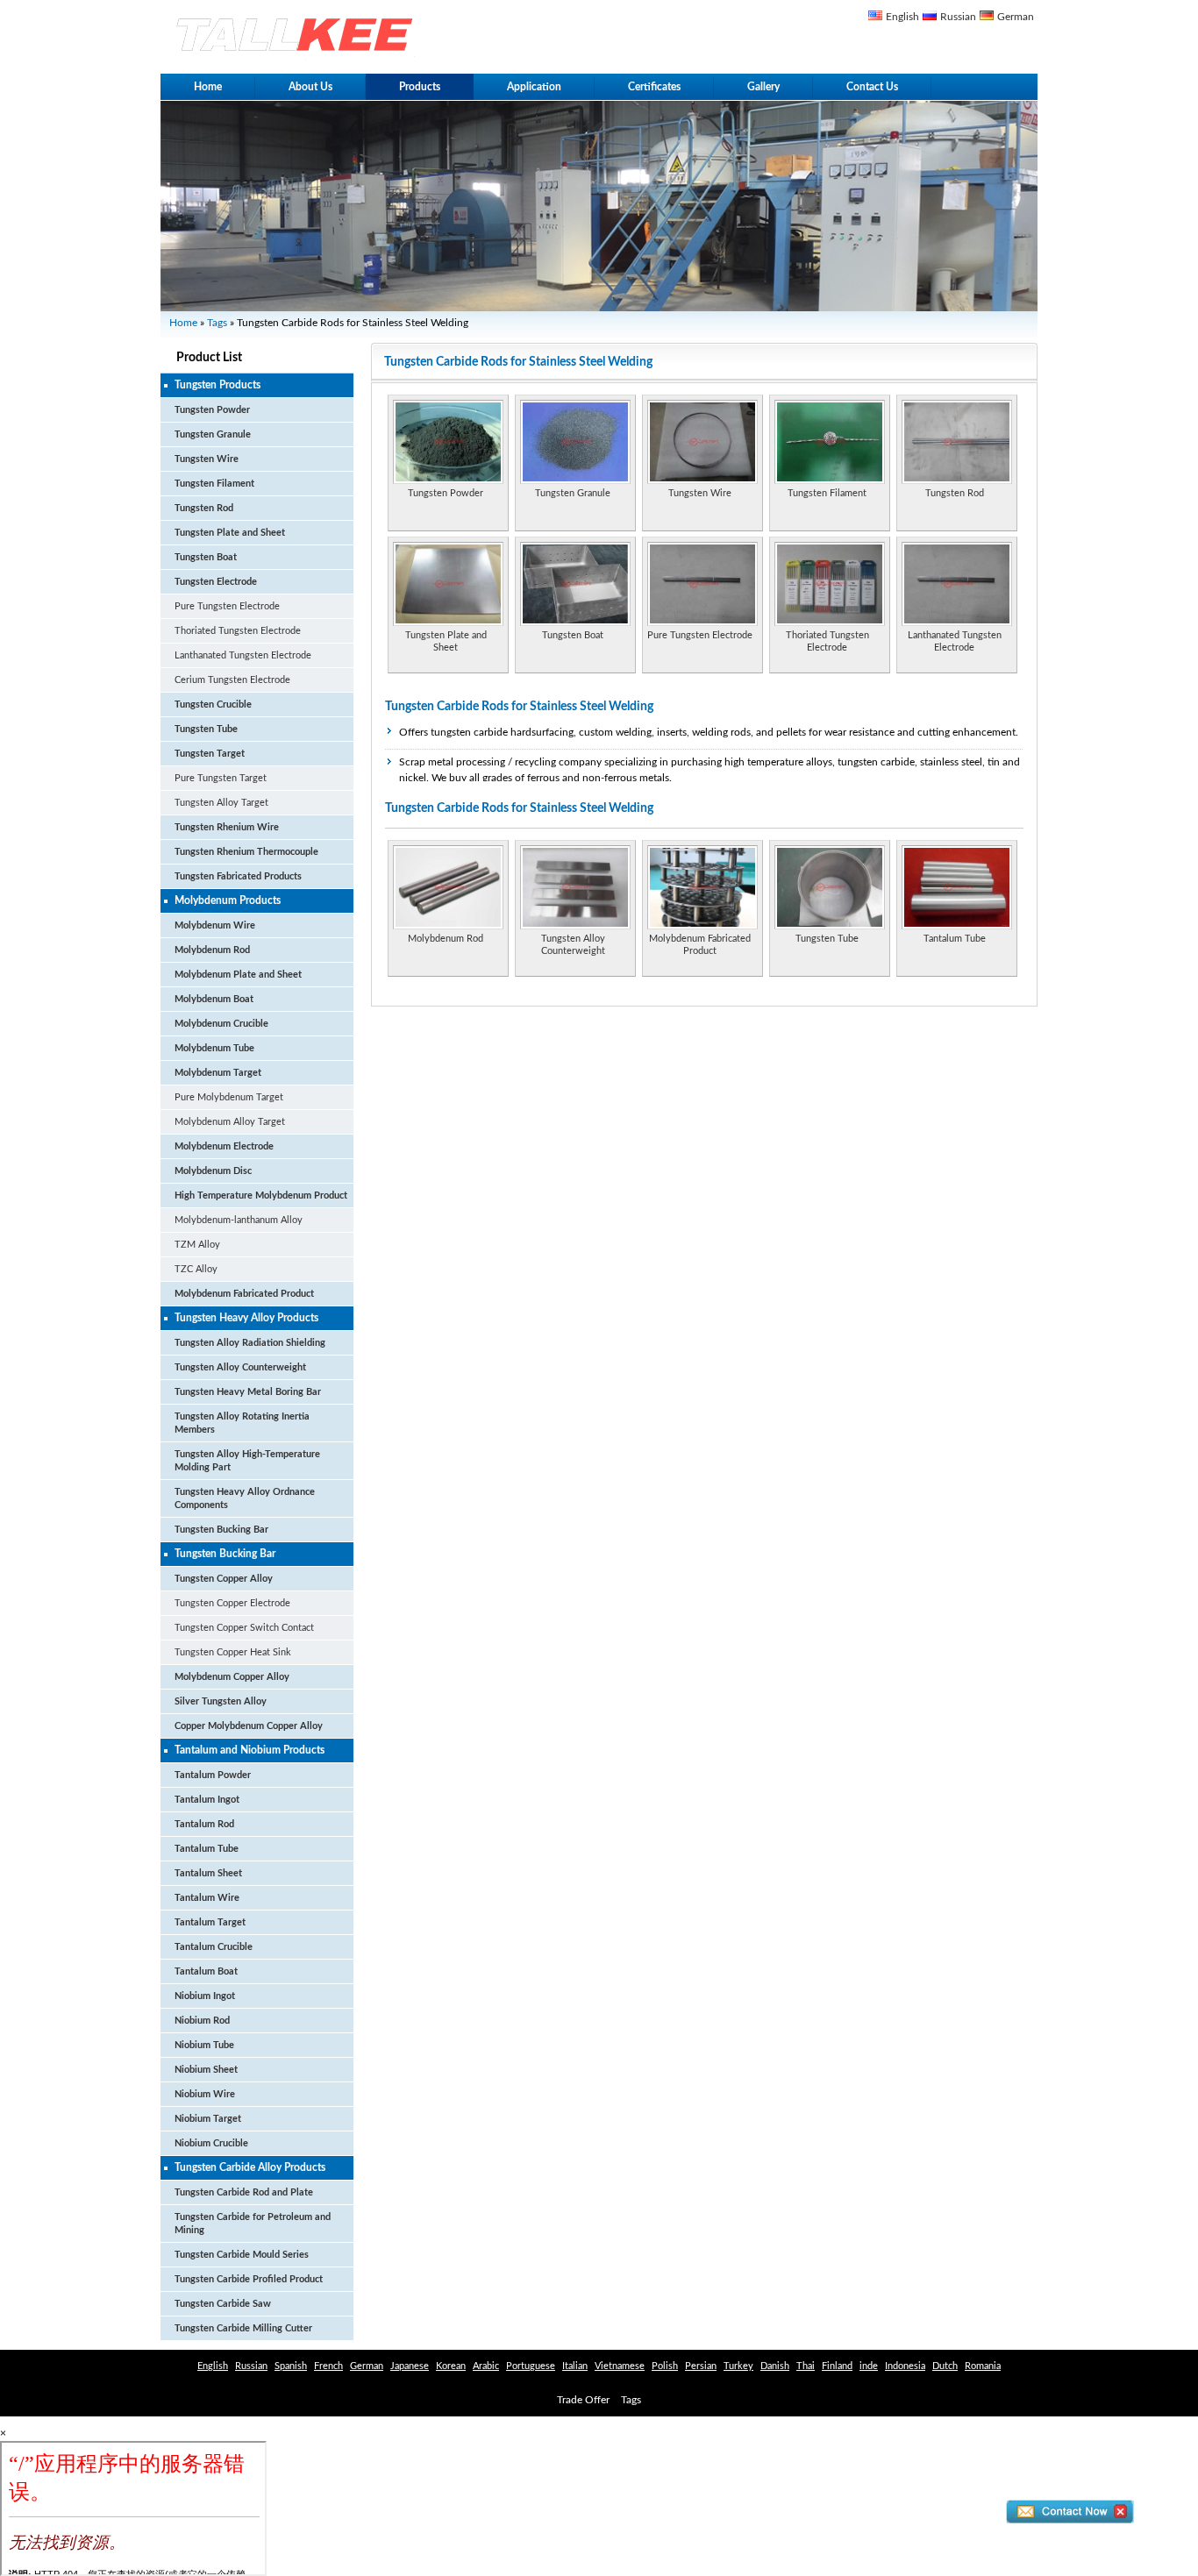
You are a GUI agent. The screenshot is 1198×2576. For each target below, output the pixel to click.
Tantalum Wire (207, 1898)
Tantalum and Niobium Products (250, 1750)
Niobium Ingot (205, 1996)
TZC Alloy (196, 1269)
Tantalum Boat (206, 1971)
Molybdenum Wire (215, 925)
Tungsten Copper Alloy (224, 1579)
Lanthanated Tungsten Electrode (243, 655)
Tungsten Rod (204, 508)
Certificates (654, 87)
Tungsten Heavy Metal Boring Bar (248, 1392)
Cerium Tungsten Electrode (232, 680)
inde (869, 2366)
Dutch (945, 2366)
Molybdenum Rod (212, 950)
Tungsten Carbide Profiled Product (249, 2279)
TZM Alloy (197, 1245)
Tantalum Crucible (214, 1947)
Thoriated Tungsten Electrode (238, 631)
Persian (701, 2366)
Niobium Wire (205, 2094)
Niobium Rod (202, 2021)
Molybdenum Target (218, 1073)
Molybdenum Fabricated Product (244, 1294)
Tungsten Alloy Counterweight (240, 1367)
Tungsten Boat (206, 557)
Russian (958, 17)
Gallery (763, 87)
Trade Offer (583, 2400)
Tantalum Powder (213, 1775)
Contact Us (872, 87)
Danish (775, 2366)
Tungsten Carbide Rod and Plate (244, 2192)
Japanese (410, 2366)
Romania (983, 2366)
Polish (665, 2366)
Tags (217, 323)
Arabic (486, 2366)
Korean (451, 2366)
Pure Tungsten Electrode (227, 606)
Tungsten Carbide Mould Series (242, 2255)
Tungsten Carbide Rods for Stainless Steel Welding (519, 707)
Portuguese (531, 2366)
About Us (310, 87)
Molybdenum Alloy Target (230, 1122)
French (328, 2366)
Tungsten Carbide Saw (223, 2304)
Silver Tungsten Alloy (221, 1701)
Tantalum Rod (204, 1824)
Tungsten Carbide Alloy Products (250, 2167)
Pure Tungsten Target (221, 778)
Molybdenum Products (228, 900)
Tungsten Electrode (216, 582)
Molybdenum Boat (214, 999)
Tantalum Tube (207, 1849)
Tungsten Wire (207, 459)
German (1016, 17)
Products (420, 87)
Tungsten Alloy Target (221, 803)
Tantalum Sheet (208, 1873)
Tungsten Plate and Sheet (230, 533)
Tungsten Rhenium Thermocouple (246, 852)
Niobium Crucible (211, 2143)
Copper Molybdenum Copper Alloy (249, 1726)
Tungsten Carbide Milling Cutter (243, 2328)
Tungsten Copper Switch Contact (244, 1628)
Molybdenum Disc (213, 1171)
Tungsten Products (217, 385)
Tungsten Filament (214, 484)
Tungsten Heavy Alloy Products (246, 1318)
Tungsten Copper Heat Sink (233, 1652)
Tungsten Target (210, 754)
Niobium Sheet (206, 2070)
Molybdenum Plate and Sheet (238, 975)
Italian (575, 2366)
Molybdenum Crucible (221, 1024)
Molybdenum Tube (214, 1048)
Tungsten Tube (206, 729)
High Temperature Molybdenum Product (261, 1195)
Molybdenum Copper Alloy (232, 1677)
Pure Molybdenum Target (229, 1097)
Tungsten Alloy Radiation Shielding (250, 1343)
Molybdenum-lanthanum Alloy (239, 1220)
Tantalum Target (210, 1922)
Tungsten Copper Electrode (232, 1603)
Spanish (291, 2366)
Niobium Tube (204, 2045)
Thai (806, 2366)
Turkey (738, 2366)
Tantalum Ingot (207, 1800)
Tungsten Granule (213, 434)
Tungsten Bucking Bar (221, 1530)
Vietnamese (620, 2366)
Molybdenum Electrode (224, 1146)
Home (208, 87)
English (902, 17)
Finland (837, 2366)
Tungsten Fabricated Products (238, 876)
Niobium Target (208, 2119)
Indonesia (905, 2366)
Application (534, 87)
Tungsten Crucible (213, 704)
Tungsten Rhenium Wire (227, 827)
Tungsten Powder (212, 410)
